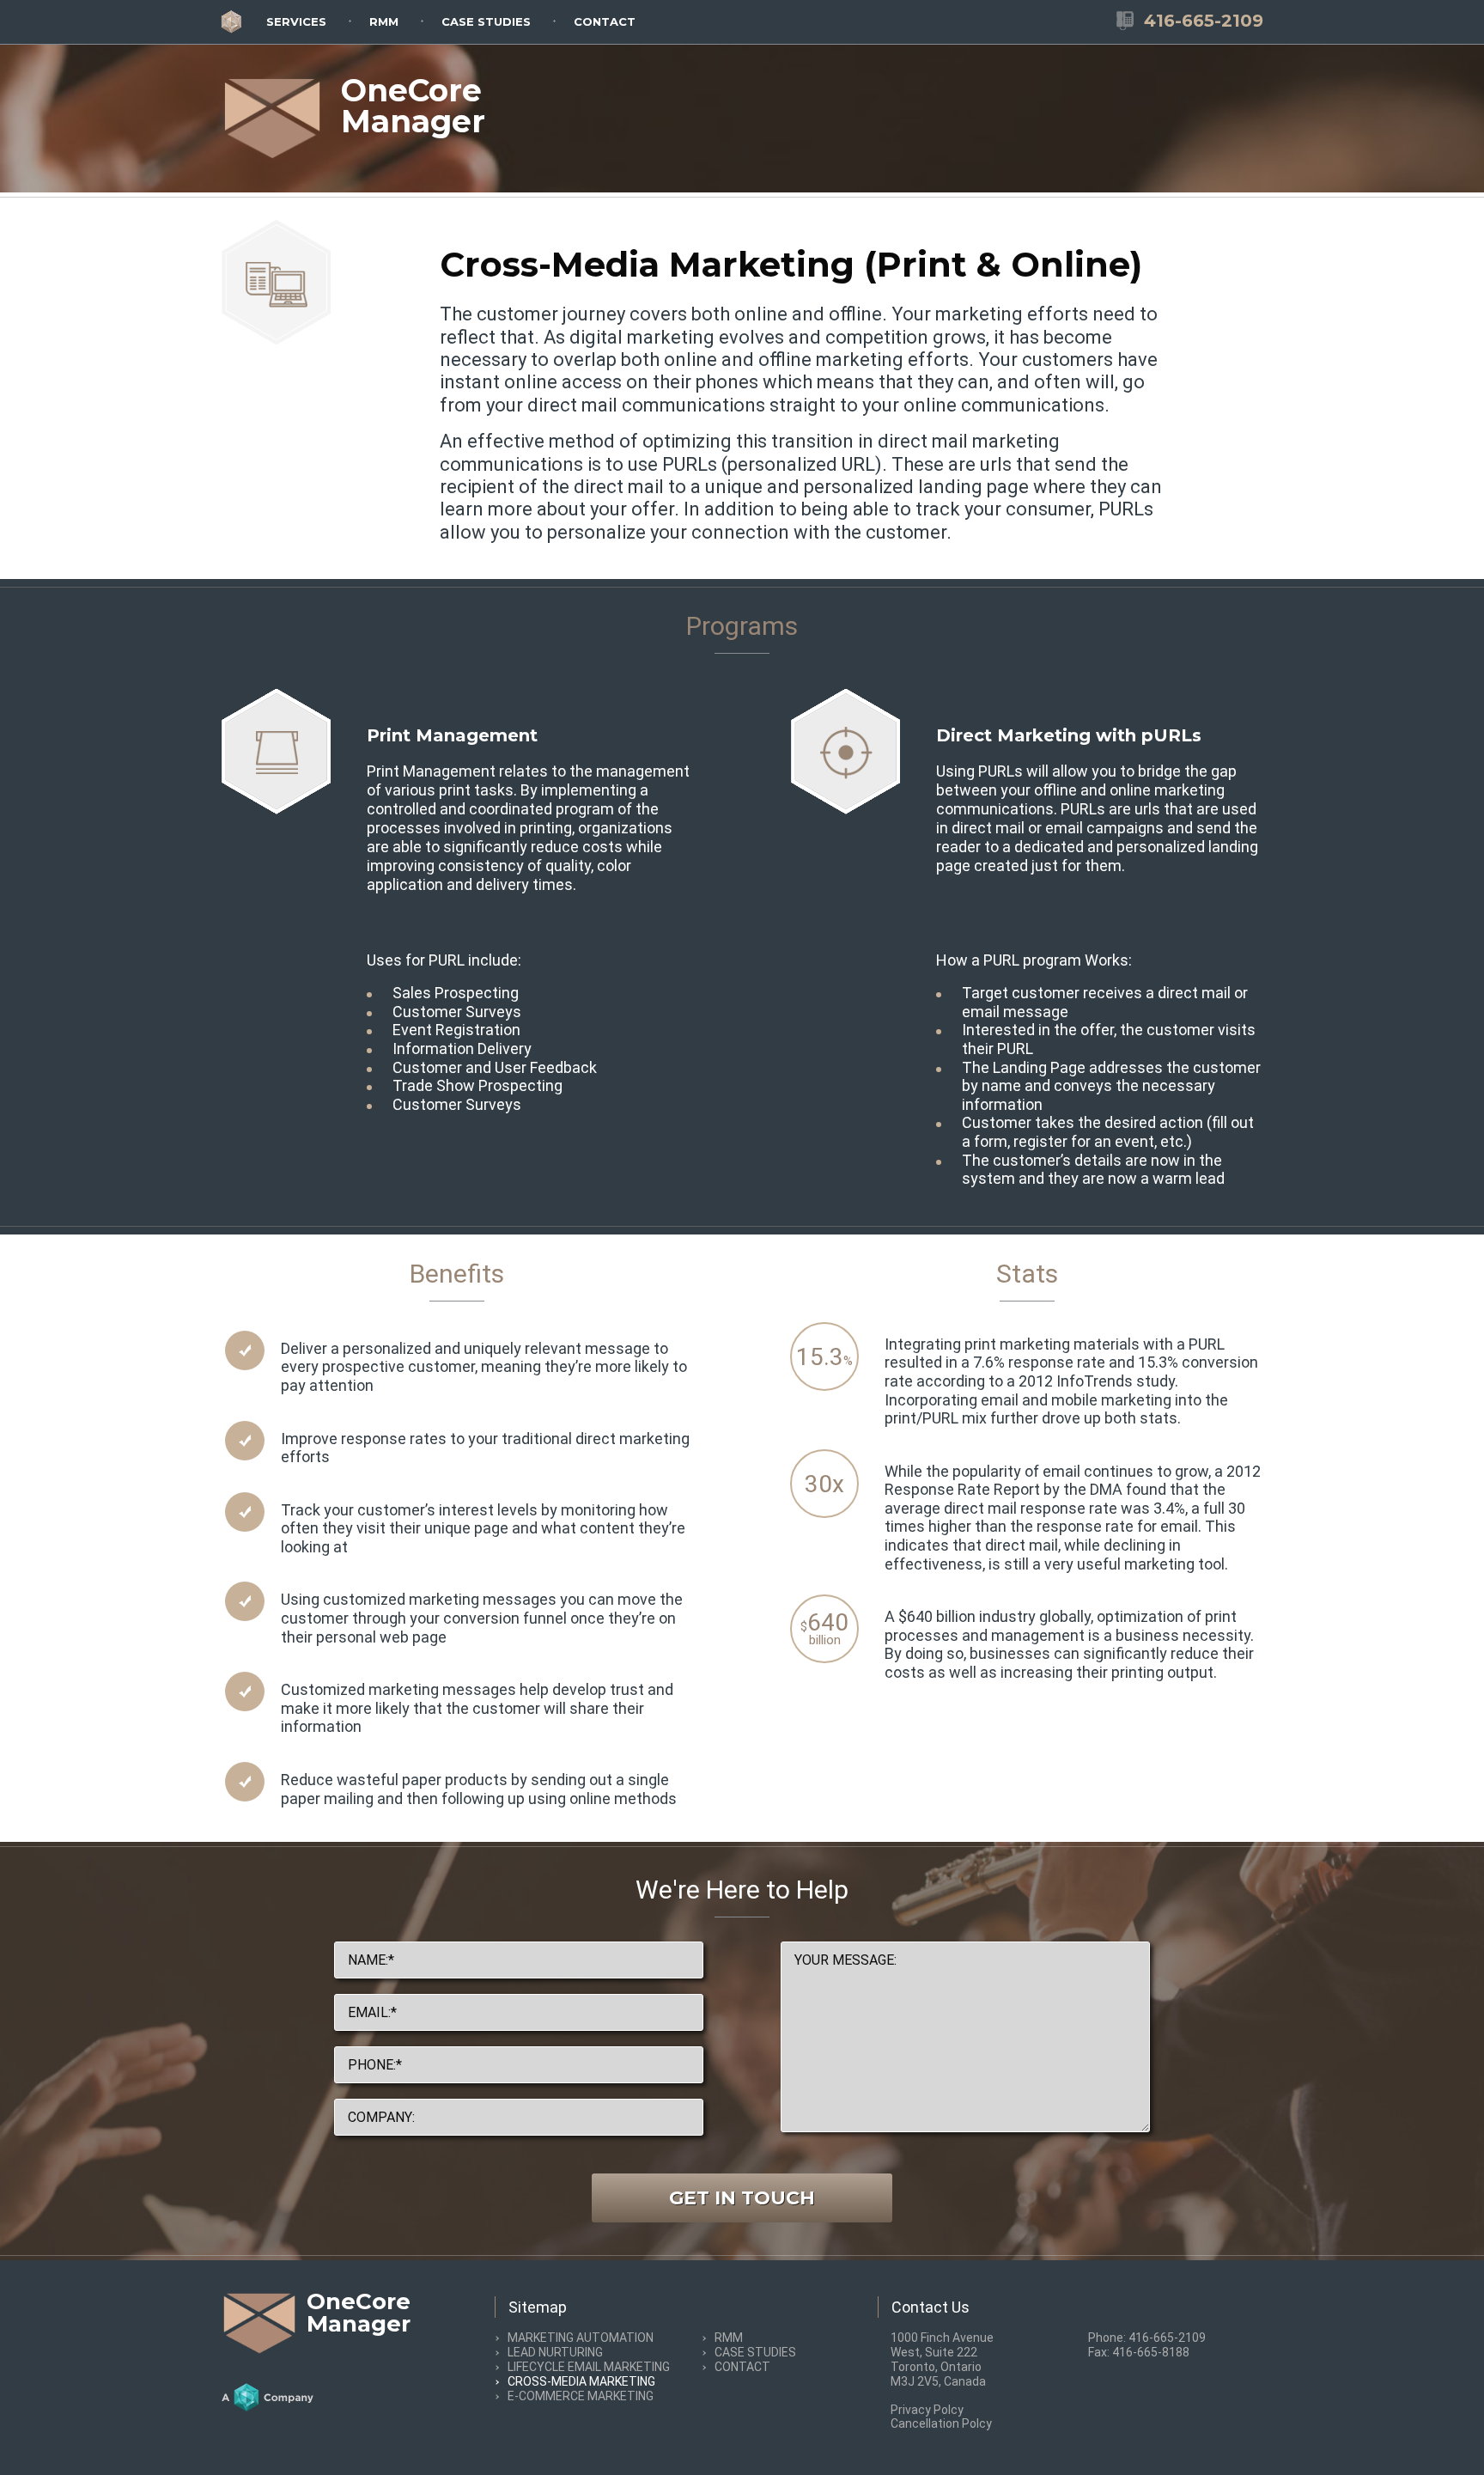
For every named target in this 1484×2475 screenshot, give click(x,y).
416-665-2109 (1167, 2338)
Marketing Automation (581, 2338)
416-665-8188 (1151, 2352)
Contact (605, 22)
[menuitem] (296, 21)
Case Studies (486, 22)
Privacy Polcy (927, 2410)
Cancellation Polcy (941, 2423)
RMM (384, 22)
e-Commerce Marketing (581, 2396)
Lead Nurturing (555, 2352)
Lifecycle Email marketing (589, 2367)
